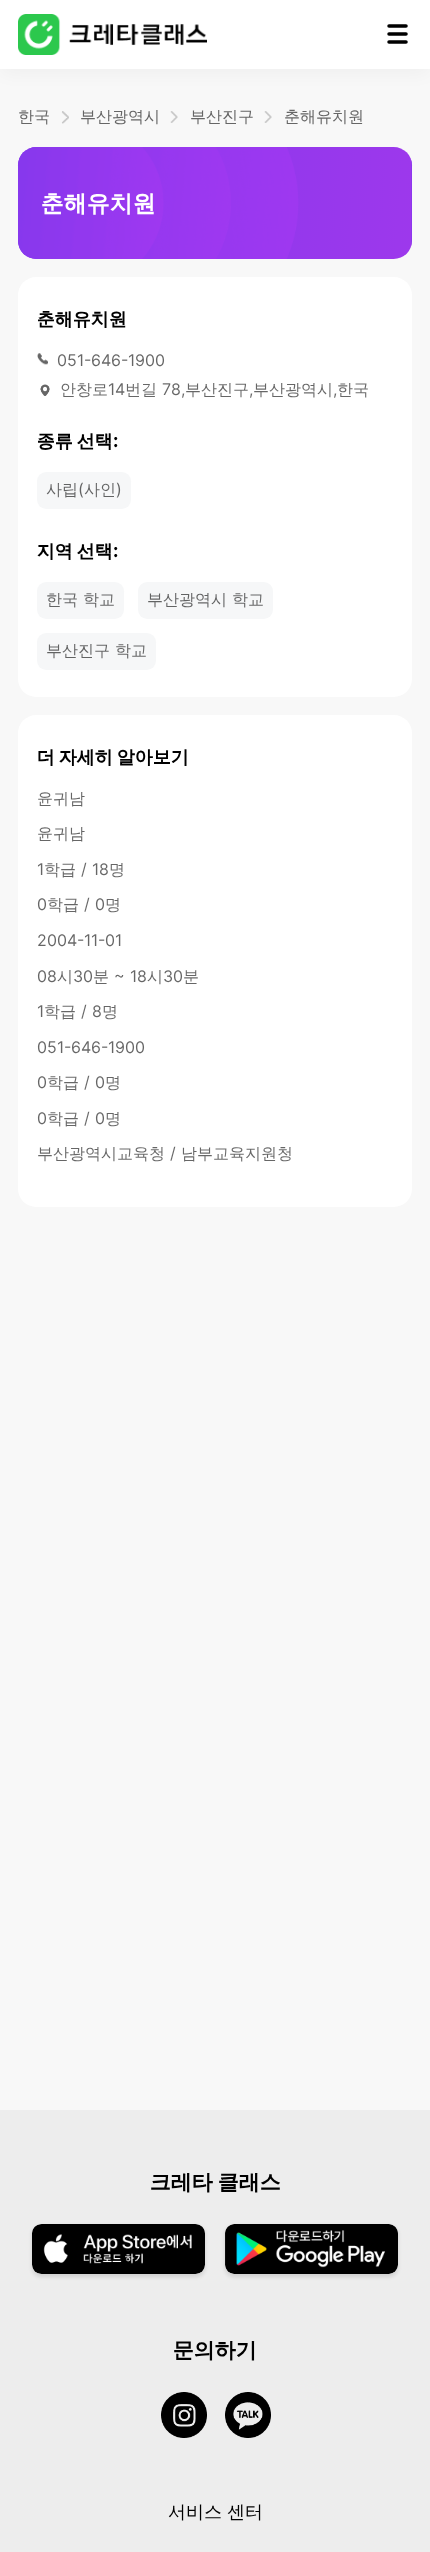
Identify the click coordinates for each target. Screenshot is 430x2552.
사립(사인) (84, 489)
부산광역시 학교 (205, 599)
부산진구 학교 (96, 650)
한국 (34, 116)
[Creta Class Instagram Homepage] (193, 2417)
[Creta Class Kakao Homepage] (257, 2417)
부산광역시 (120, 116)
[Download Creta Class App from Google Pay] (311, 2251)
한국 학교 (80, 599)
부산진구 (222, 116)
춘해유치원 (324, 116)
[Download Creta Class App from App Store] (118, 2251)
